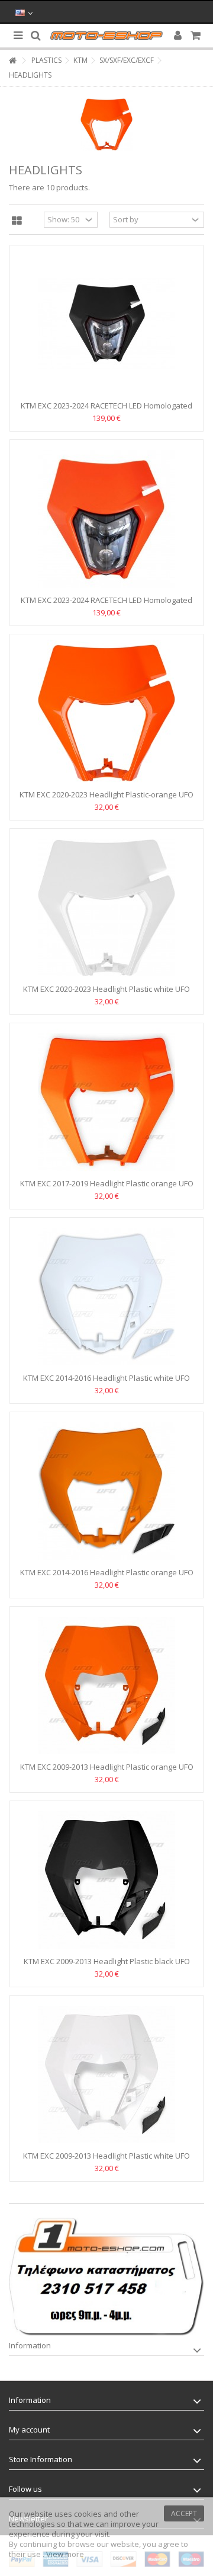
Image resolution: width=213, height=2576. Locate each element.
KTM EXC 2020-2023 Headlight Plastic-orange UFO (106, 794)
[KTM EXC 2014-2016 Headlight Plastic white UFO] (106, 1297)
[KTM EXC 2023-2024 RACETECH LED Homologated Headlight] (106, 519)
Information (30, 2345)
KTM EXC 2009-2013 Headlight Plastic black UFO (107, 1961)
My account (29, 2430)
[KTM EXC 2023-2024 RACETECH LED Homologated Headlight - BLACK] (106, 324)
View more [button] (65, 2554)
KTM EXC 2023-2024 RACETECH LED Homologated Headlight (106, 605)
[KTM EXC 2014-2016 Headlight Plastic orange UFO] (106, 1491)
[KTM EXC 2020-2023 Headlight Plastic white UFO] (106, 908)
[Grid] (17, 221)
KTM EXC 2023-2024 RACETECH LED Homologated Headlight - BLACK (106, 411)
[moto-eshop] (106, 36)
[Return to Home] (12, 61)
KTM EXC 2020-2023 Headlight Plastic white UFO (106, 989)
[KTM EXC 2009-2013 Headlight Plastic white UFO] (106, 2074)
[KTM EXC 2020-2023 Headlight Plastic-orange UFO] (106, 713)
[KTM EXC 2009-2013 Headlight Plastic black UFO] (106, 1880)
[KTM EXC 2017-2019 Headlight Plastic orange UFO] (106, 1102)
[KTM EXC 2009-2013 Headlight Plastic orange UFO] (106, 1686)
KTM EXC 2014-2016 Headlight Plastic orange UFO (107, 1572)
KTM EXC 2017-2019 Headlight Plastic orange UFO (107, 1183)
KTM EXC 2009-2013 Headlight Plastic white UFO (106, 2156)
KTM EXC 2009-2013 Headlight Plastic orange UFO (107, 1767)
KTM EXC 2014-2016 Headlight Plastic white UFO (106, 1378)
